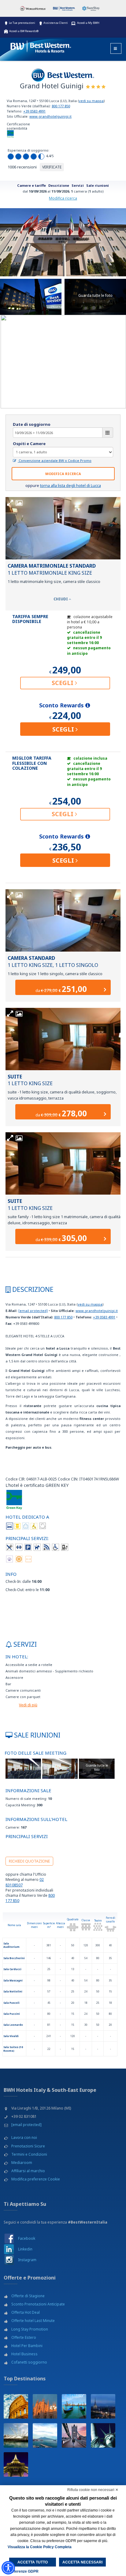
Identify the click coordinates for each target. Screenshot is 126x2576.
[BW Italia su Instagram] (9, 2260)
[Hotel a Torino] (103, 2406)
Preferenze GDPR (23, 2571)
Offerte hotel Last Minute (33, 2321)
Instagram (27, 2260)
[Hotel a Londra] (74, 2435)
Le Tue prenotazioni (22, 23)
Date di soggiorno (32, 424)
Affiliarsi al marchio (28, 2171)
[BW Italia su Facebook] (9, 2238)
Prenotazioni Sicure (28, 2146)
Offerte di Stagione (28, 2296)
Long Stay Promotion (30, 2329)
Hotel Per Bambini (27, 2346)
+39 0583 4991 (34, 111)
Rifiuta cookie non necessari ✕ (93, 2490)
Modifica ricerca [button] (63, 474)
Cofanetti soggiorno (29, 2362)
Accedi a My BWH (88, 23)
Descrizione (59, 185)
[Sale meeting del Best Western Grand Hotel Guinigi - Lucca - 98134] (23, 1768)
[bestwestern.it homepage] (41, 45)
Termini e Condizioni (29, 2154)
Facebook (27, 2238)
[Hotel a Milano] (45, 2406)
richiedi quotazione (29, 1861)
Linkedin (25, 2249)
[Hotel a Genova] (16, 2435)
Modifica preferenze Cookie (36, 2179)
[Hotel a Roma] (16, 2406)
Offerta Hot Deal (26, 2312)
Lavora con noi (24, 2137)
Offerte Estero (24, 2337)
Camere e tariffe (31, 185)
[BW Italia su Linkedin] (9, 2249)
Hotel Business (24, 2354)
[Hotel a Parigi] (16, 2464)
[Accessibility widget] (8, 2568)
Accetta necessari (82, 2562)
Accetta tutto (33, 2562)
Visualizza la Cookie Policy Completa (40, 2547)
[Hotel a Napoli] (45, 2435)
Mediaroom (22, 2163)
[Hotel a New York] (103, 2435)
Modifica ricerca (63, 198)
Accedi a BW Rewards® (24, 31)
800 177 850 (61, 106)
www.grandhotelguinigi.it (50, 116)
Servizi (78, 185)
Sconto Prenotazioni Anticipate (38, 2304)
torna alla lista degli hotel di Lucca (70, 485)
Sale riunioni (98, 185)
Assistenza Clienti (56, 23)
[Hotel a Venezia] (74, 2406)
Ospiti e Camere (29, 444)
